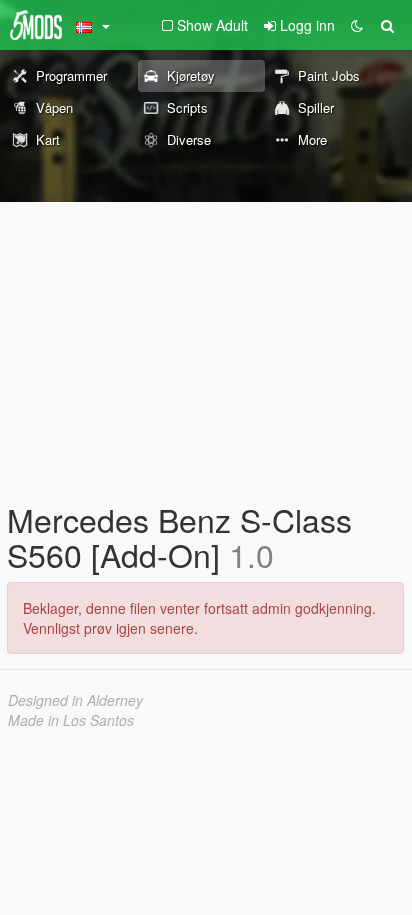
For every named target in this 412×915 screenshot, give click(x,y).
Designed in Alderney (75, 700)
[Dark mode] (357, 25)
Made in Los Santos (71, 720)
